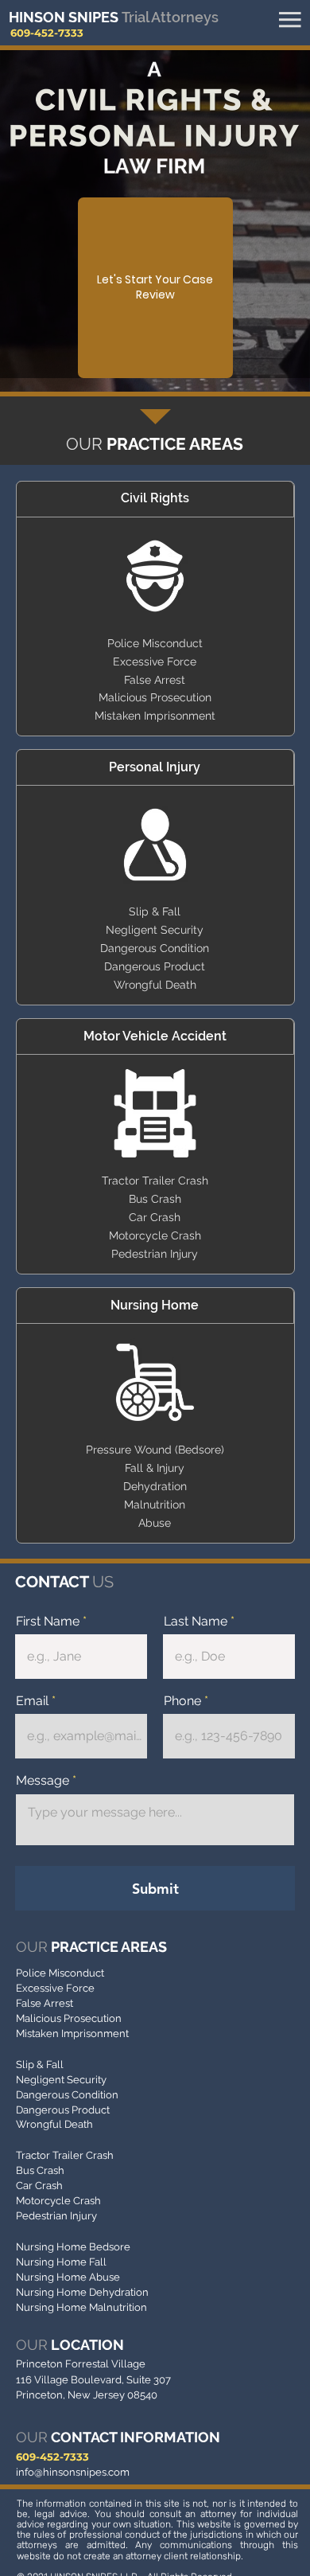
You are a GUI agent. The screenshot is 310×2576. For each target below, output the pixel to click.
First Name (48, 1622)
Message (43, 1781)
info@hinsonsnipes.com (73, 2472)
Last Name (196, 1622)
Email (32, 1701)
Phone (182, 1701)
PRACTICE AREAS (91, 1947)
